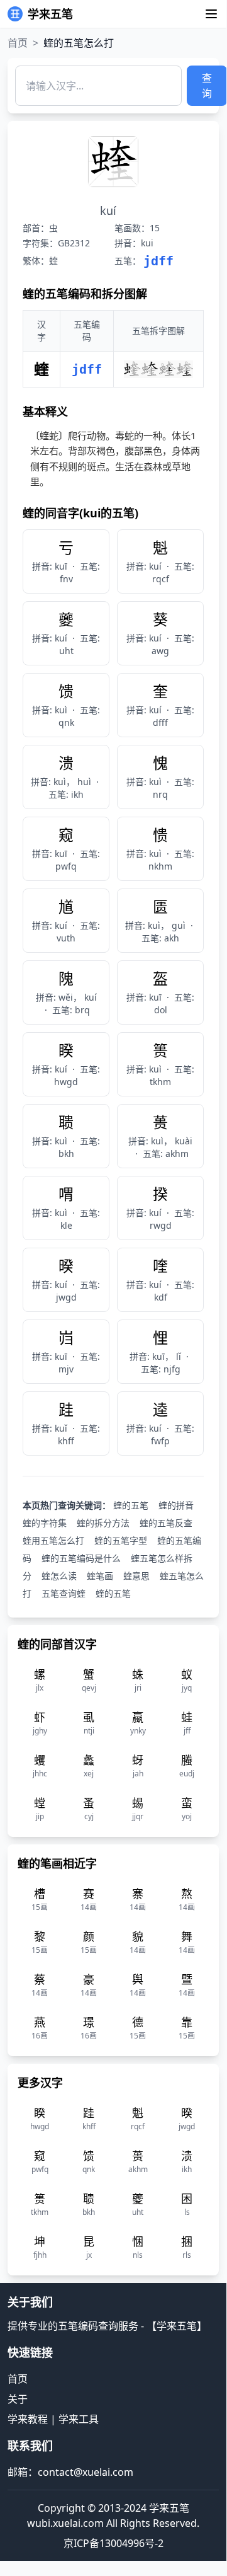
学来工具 (79, 2419)
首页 (18, 43)
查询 (207, 86)
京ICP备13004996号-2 (113, 2543)
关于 (18, 2399)
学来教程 (28, 2419)
